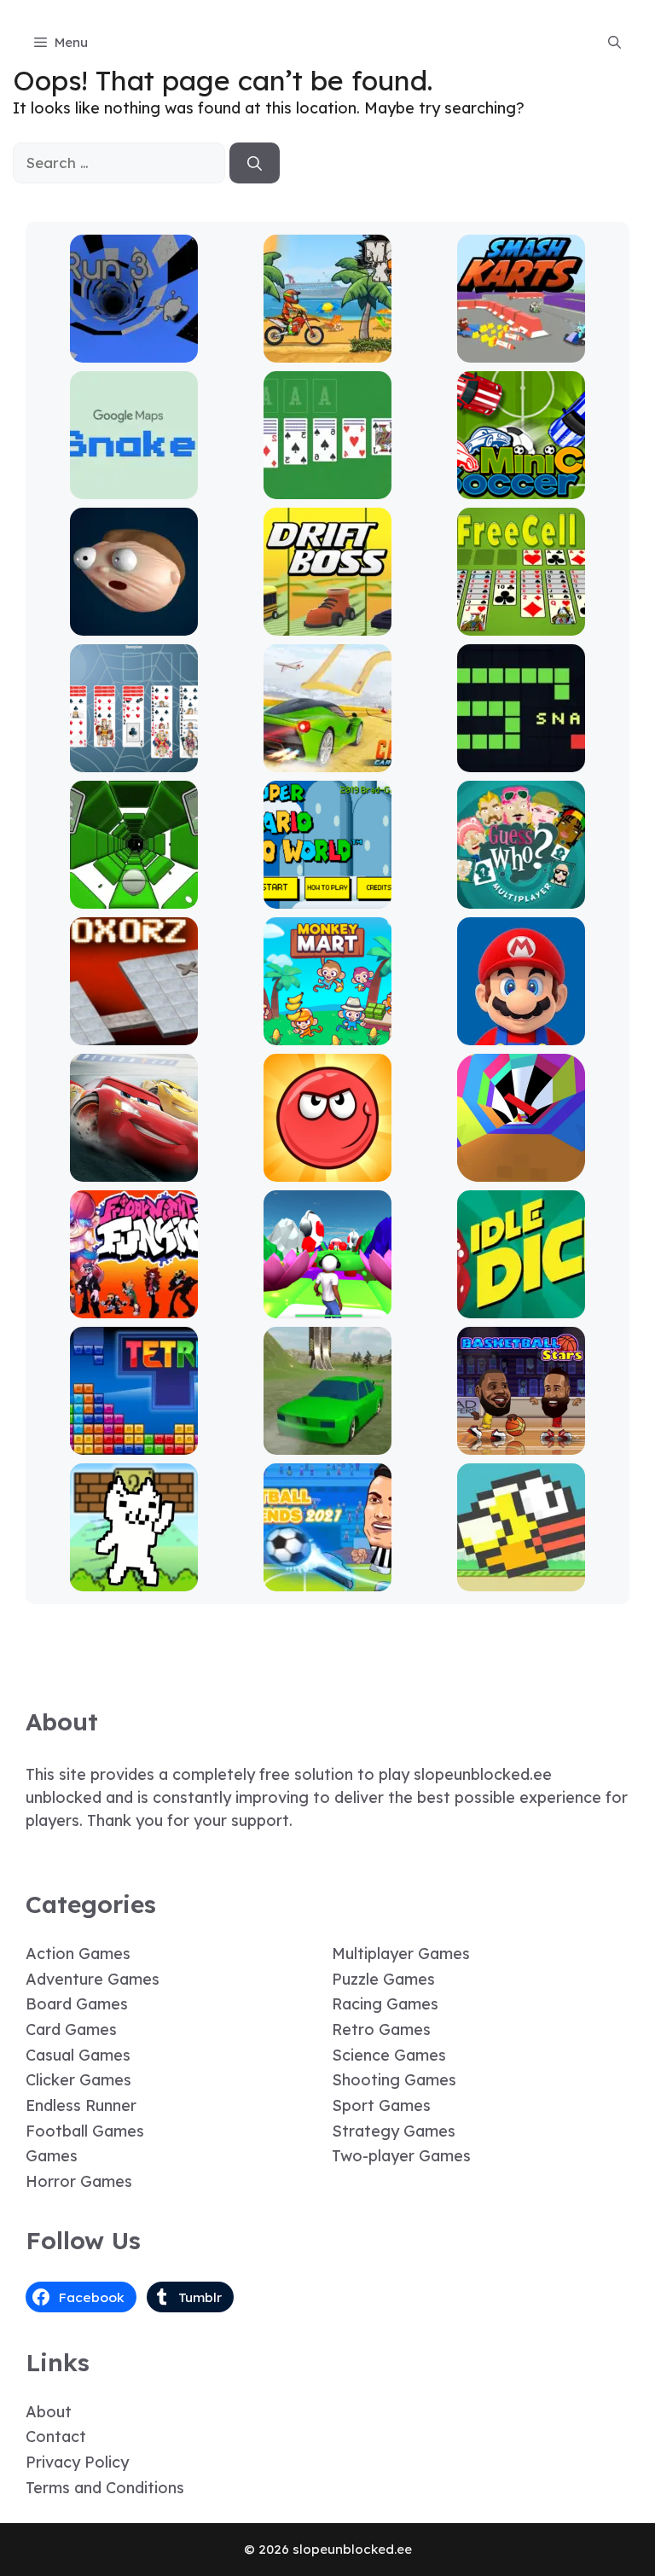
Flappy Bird (522, 1579)
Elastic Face (133, 623)
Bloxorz (134, 1033)
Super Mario (521, 1033)
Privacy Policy (77, 2462)
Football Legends (327, 1579)
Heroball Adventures (327, 1169)
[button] (614, 43)
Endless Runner (81, 2105)
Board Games (77, 2004)
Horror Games (79, 2181)
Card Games (71, 2029)
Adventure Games (93, 1979)
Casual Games (78, 2055)
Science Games (389, 2055)
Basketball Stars (521, 1442)
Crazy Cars (328, 760)
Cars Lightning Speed (134, 1169)
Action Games (78, 1954)
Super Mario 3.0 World (328, 896)
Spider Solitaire (133, 760)
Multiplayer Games (401, 1954)
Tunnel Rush (522, 1169)
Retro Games (381, 2029)
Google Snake (133, 487)
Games (52, 2156)
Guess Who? (522, 896)
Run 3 (133, 350)
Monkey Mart (328, 1033)
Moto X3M (327, 350)
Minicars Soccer (522, 487)
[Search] (255, 163)
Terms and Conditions (105, 2488)
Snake (522, 760)
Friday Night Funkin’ (134, 1306)
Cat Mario (134, 1579)
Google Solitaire (327, 487)
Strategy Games (394, 2131)
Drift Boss (327, 623)
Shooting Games (394, 2080)
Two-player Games (401, 2156)
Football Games (85, 2131)
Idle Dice (522, 1306)
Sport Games (381, 2105)
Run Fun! (328, 1306)
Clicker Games (78, 2080)
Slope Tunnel (133, 896)
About (49, 2412)
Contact (56, 2436)
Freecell (522, 623)
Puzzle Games (383, 1979)
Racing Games (385, 2004)
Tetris (133, 1442)
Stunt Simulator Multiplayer (328, 1435)
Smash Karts (521, 350)
